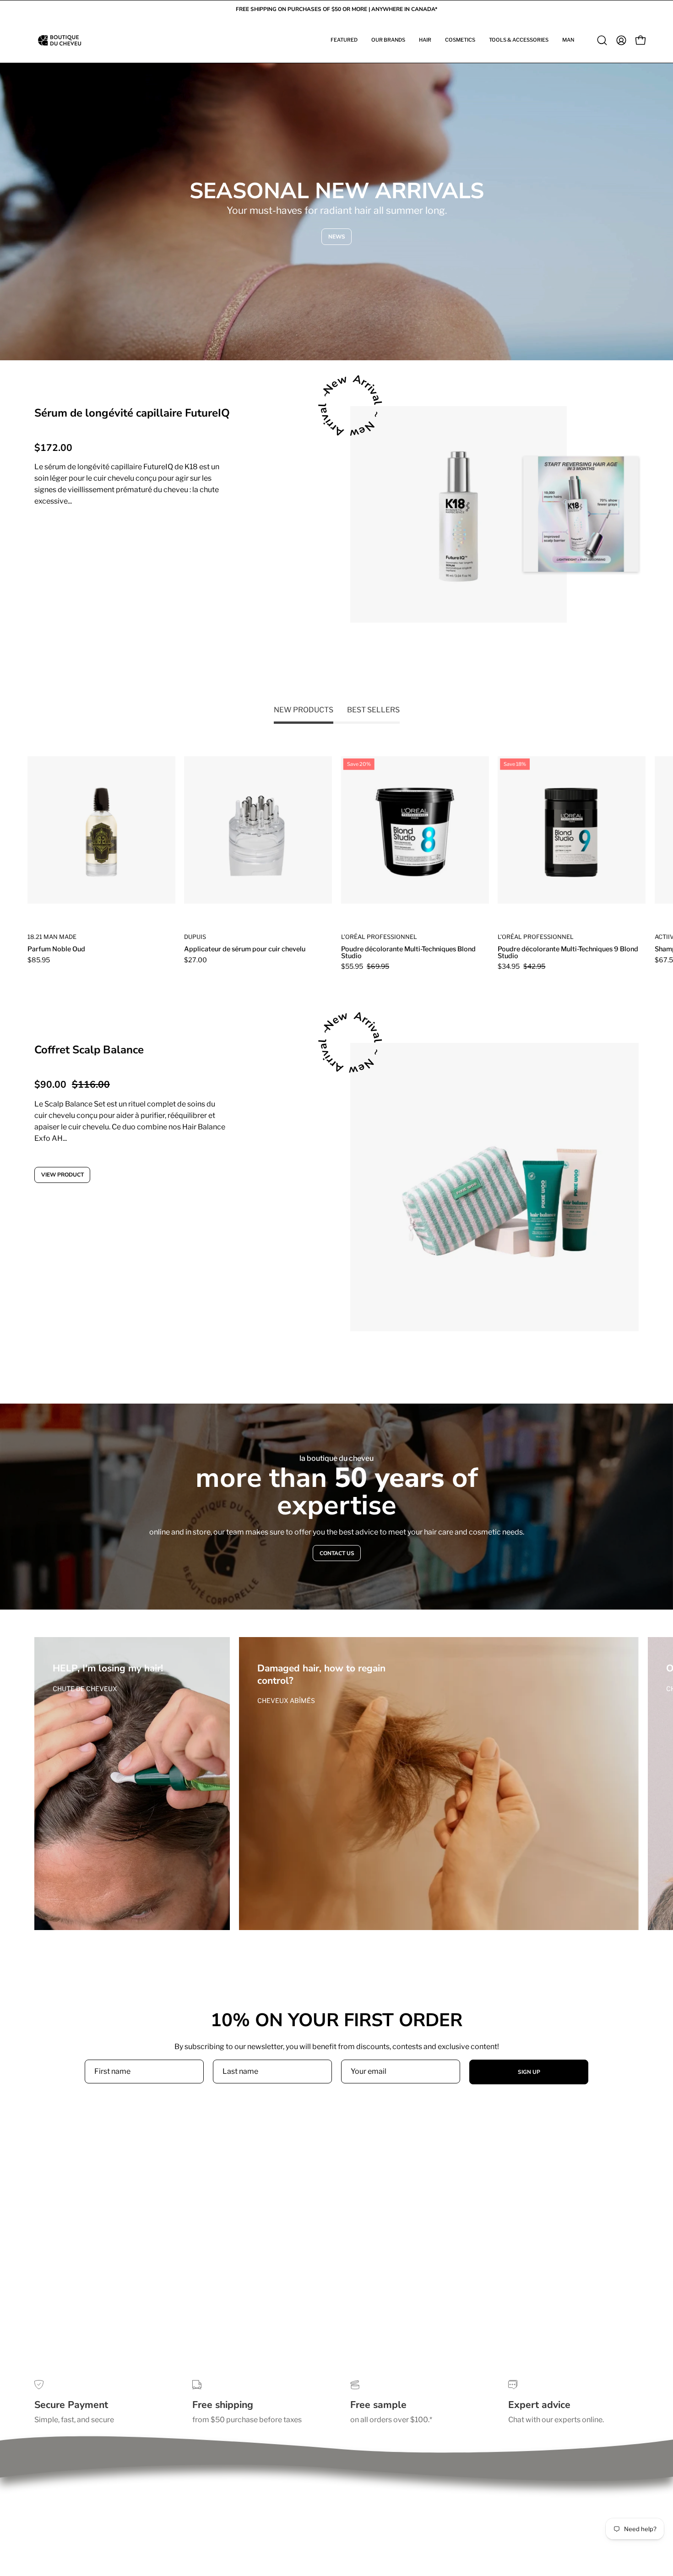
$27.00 (195, 960)
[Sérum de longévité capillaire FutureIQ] (459, 514)
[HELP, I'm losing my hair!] (132, 1784)
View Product (69, 538)
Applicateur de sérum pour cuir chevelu (245, 949)
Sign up (529, 2072)
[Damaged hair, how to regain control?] (439, 1784)
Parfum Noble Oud (56, 949)
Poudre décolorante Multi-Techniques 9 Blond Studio (568, 952)
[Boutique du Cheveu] (60, 40)
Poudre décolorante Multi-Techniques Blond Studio (408, 952)
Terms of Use (56, 2496)
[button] (344, 40)
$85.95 (39, 960)
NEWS (337, 237)
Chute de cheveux (85, 1689)
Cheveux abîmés (286, 1700)
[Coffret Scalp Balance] (494, 1187)
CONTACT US (336, 1553)
